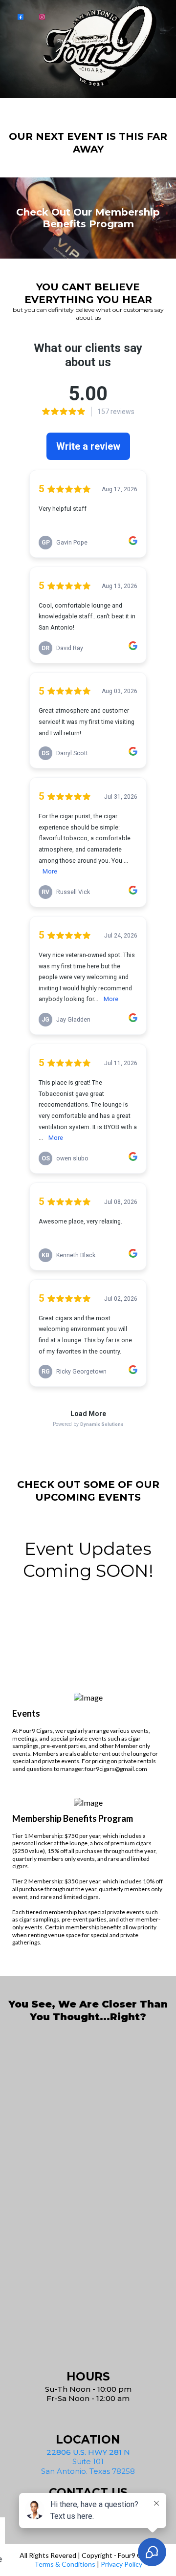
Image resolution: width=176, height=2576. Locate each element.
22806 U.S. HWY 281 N (88, 2452)
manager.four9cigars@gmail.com (104, 1769)
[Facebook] (21, 16)
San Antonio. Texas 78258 (88, 2471)
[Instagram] (42, 16)
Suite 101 (88, 2461)
